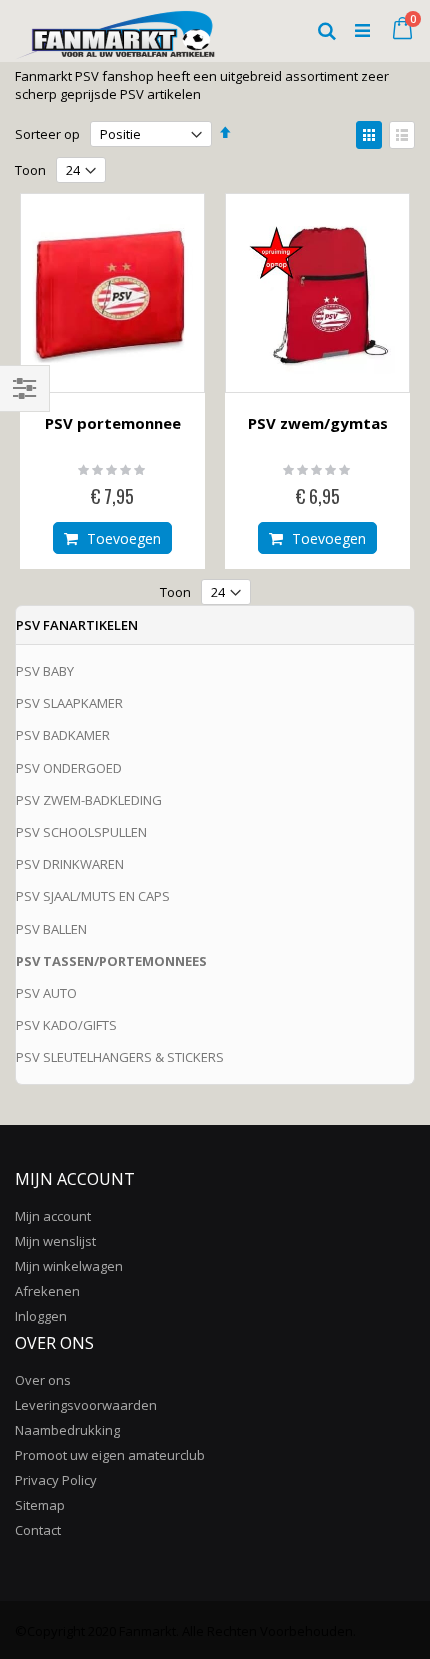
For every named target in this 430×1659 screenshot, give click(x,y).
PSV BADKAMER (63, 735)
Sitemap (40, 1505)
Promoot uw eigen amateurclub (110, 1455)
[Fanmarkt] (115, 30)
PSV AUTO (46, 993)
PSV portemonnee (113, 423)
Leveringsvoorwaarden (86, 1405)
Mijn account (53, 1216)
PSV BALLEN (51, 929)
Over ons (43, 1380)
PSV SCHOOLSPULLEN (81, 832)
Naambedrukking (67, 1430)
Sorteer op (47, 134)
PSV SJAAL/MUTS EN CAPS (93, 896)
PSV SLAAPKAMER (69, 703)
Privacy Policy (56, 1480)
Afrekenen (47, 1291)
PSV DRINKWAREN (70, 864)
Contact (38, 1530)
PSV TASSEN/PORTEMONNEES (111, 961)
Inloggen (41, 1316)
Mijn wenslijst (55, 1241)
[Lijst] (402, 135)
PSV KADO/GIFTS (66, 1025)
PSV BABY (45, 671)
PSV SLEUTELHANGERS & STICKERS (120, 1057)
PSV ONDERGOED (69, 768)
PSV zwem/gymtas (318, 423)
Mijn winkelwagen (69, 1266)
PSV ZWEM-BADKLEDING (89, 800)
